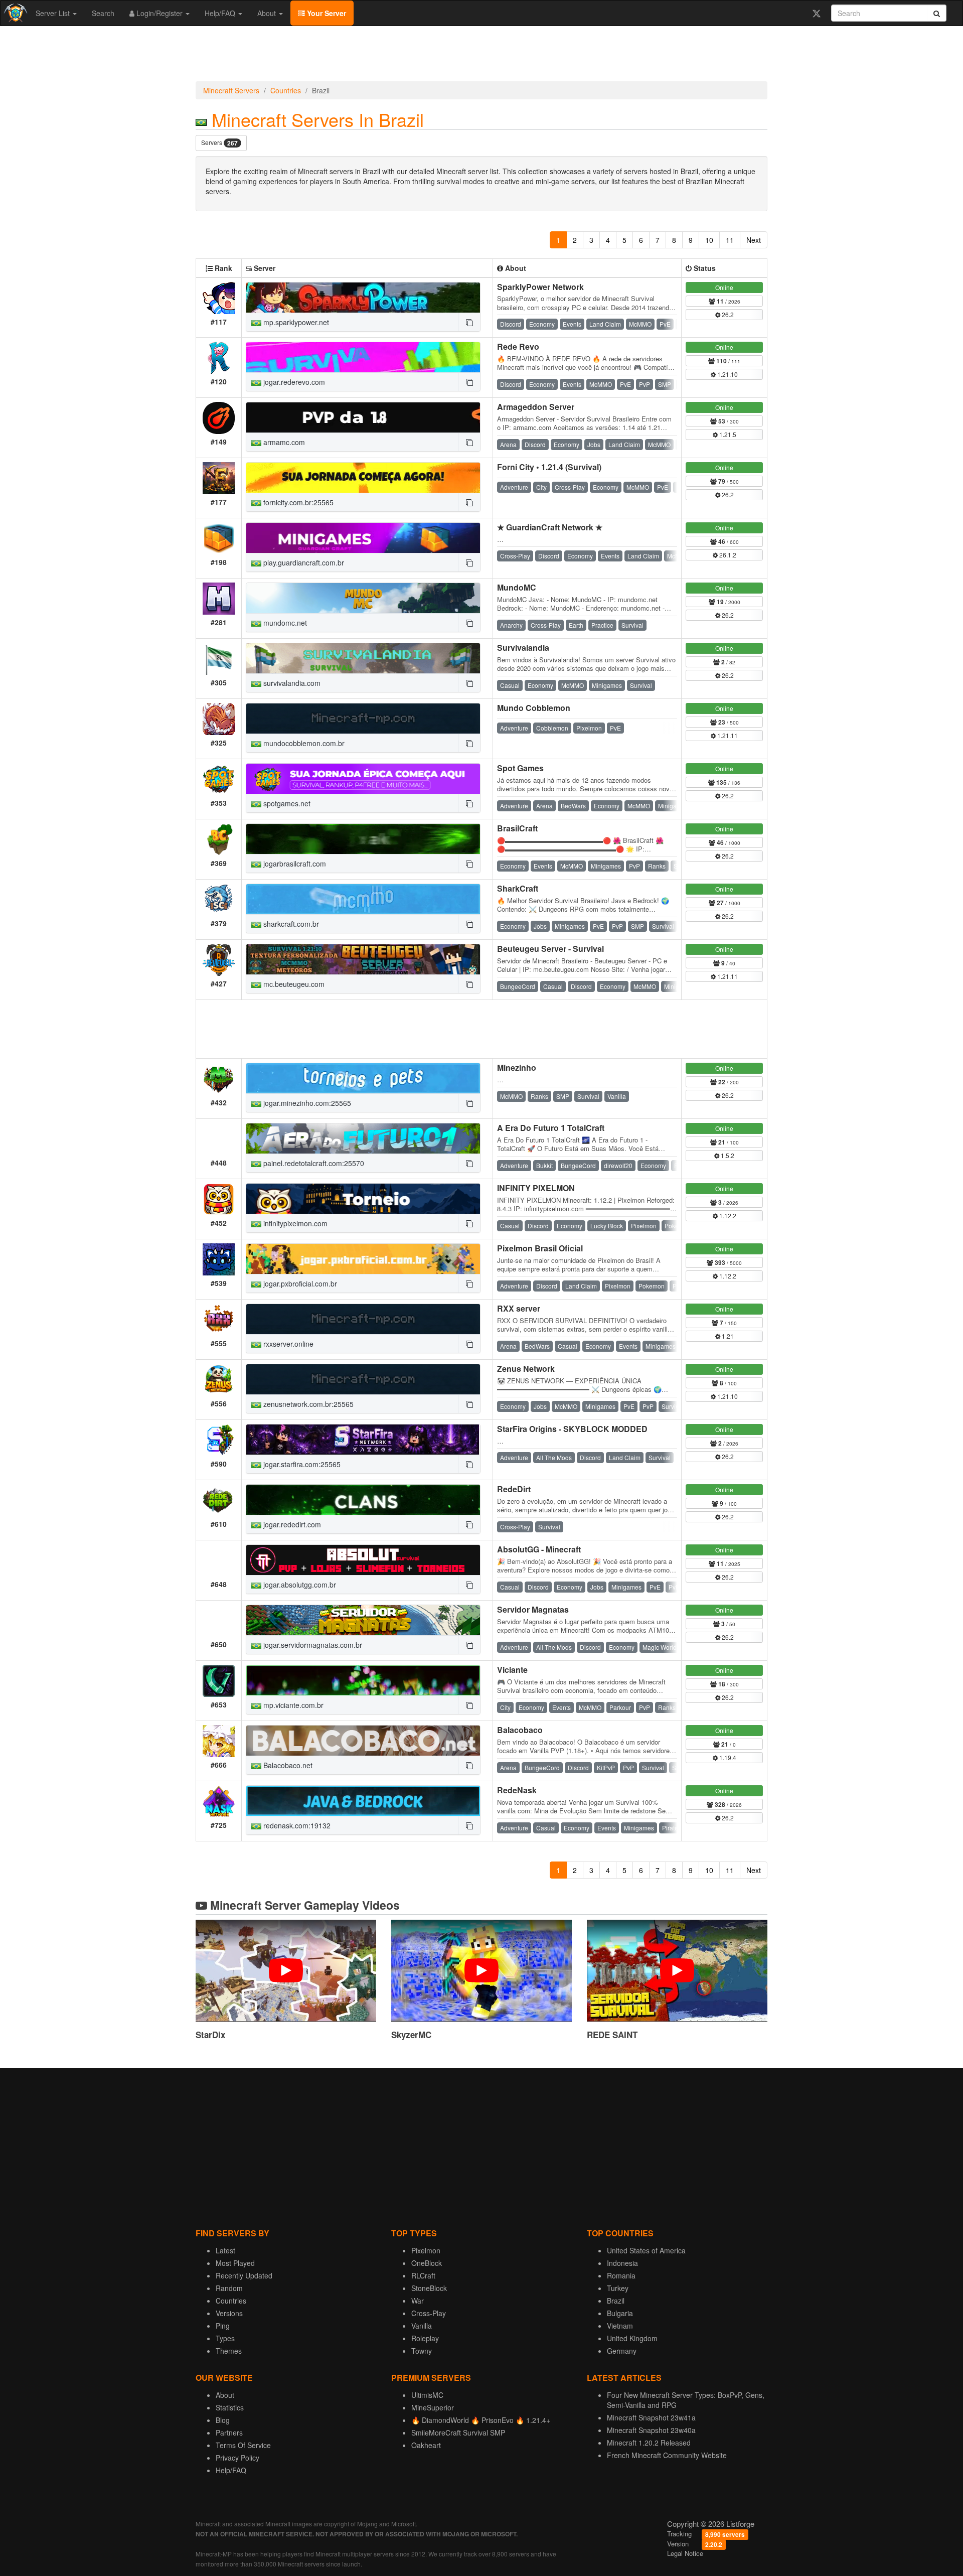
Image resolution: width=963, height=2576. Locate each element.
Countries (286, 90)
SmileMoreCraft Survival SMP (458, 2432)
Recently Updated (244, 2275)
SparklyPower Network (540, 287)
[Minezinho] (363, 1078)
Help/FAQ (221, 13)
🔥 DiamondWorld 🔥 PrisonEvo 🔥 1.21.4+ (481, 2420)
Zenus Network (526, 1369)
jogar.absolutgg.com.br (299, 1585)
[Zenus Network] (363, 1379)
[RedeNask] (363, 1801)
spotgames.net (286, 803)
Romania (621, 2275)
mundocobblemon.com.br (303, 743)
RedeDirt (514, 1489)
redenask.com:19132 (296, 1825)
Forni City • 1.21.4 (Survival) (549, 467)
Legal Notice (685, 2553)
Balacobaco (520, 1730)
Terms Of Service (243, 2445)
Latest (225, 2250)
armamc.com (283, 442)
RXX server (519, 1308)
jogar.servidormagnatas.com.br (312, 1645)
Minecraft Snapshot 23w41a (651, 2417)
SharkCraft (518, 888)
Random (229, 2288)
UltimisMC (427, 2395)
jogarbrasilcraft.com (294, 864)
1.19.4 (727, 1757)
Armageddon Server (536, 407)
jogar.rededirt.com (291, 1524)
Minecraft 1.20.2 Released (649, 2443)
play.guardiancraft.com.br (303, 562)
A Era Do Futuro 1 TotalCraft (551, 1128)
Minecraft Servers (231, 90)
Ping (223, 2326)
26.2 (727, 314)
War (418, 2301)
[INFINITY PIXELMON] (363, 1199)
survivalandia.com (291, 683)
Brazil (616, 2301)
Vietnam (620, 2326)
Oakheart (426, 2445)
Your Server (326, 13)
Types (225, 2338)
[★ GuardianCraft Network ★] (363, 538)
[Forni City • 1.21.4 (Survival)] (363, 478)
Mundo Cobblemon (534, 708)
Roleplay (425, 2338)
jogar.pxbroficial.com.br (299, 1283)
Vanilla (422, 2326)
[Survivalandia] (363, 658)
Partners (229, 2432)
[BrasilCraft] (363, 839)
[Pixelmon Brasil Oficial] (363, 1259)
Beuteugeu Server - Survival (550, 949)
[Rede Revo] (363, 357)
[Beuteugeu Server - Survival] (363, 959)
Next (754, 240)
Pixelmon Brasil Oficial (540, 1248)
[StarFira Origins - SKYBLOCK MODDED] (363, 1440)
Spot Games (520, 768)
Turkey (618, 2288)
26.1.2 (727, 555)
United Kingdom (632, 2338)
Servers (219, 143)
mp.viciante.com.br (292, 1705)
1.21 (727, 1336)
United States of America (646, 2250)
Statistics (230, 2407)
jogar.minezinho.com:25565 (306, 1103)
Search (103, 13)
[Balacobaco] (363, 1741)
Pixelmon (426, 2250)
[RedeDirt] (363, 1500)
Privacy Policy (237, 2458)
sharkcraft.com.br (290, 924)
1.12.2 (727, 1215)
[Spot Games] (363, 779)
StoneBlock (429, 2288)
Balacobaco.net (287, 1765)
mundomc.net (284, 623)
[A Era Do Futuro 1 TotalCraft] (363, 1138)
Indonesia (622, 2263)
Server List (54, 13)
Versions (229, 2313)
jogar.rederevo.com (293, 382)
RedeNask (517, 1790)
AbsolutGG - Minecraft (539, 1549)
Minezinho (517, 1067)
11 (730, 240)
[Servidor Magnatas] (363, 1620)
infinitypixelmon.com (294, 1223)
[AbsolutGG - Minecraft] (363, 1560)
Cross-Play (429, 2313)
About (268, 13)
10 (709, 240)
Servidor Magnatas (533, 1609)
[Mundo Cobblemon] (363, 719)
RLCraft (423, 2275)
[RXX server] (363, 1319)
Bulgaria (620, 2313)
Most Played (235, 2263)
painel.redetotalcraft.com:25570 (313, 1163)
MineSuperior (433, 2407)
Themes (229, 2351)
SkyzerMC (411, 2035)
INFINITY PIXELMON (536, 1188)
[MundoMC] (363, 598)
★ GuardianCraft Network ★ (550, 527)
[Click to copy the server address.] (469, 322)
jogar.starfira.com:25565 (301, 1464)
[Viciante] (363, 1680)
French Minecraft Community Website (667, 2455)
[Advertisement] (481, 56)
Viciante (512, 1670)
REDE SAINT (612, 2035)
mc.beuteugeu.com (293, 984)
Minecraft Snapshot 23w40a (651, 2430)
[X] (816, 13)
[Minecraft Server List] (14, 13)
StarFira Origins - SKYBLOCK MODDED (572, 1429)
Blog (223, 2420)
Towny (422, 2351)
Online (724, 287)
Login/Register (159, 13)
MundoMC (517, 587)
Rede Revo (518, 346)
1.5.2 (727, 1155)
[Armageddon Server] (363, 417)
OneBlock (427, 2263)
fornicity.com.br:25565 (297, 502)
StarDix (210, 2035)
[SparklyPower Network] (363, 298)
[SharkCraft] (363, 899)
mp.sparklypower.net (295, 322)
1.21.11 (727, 735)
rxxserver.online (287, 1344)
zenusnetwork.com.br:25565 (307, 1404)
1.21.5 (727, 434)
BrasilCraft (517, 828)
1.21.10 (727, 374)
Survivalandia (523, 648)
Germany (622, 2351)
